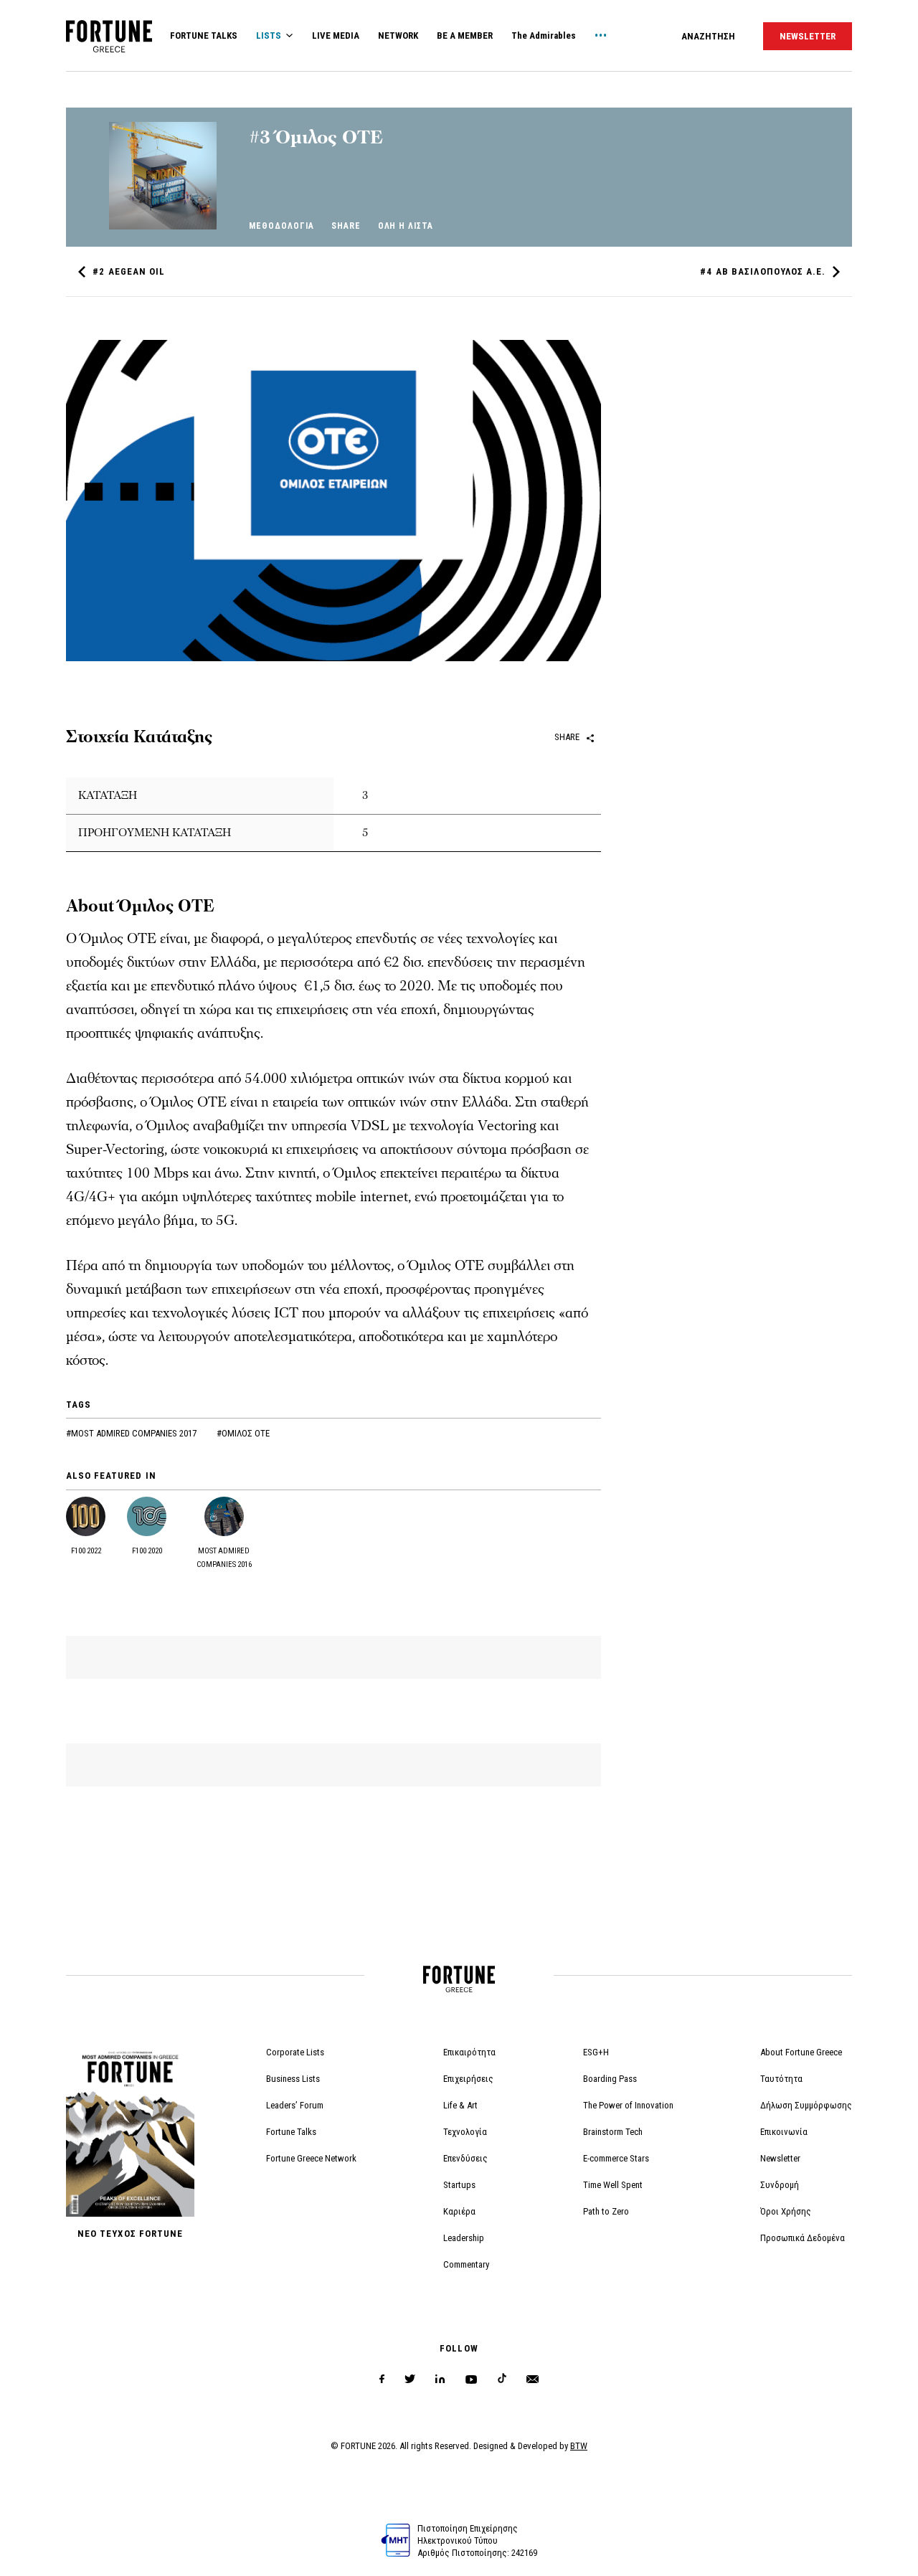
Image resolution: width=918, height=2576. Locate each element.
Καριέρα (459, 2211)
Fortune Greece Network (311, 2158)
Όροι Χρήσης (786, 2211)
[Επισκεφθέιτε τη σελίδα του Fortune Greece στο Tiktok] (502, 2379)
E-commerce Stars (616, 2158)
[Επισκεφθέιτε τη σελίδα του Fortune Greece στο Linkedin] (440, 2379)
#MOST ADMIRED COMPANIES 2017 (132, 1433)
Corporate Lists (295, 2052)
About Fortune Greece (801, 2052)
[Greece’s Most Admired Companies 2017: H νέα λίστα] (163, 226)
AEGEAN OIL (129, 271)
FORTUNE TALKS (204, 35)
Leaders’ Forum (295, 2105)
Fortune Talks (291, 2132)
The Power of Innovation (628, 2105)
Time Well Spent (613, 2185)
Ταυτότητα (781, 2079)
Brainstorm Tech (613, 2132)
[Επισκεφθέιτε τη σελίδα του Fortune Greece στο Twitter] (410, 2379)
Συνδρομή (780, 2185)
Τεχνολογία (465, 2132)
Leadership (464, 2238)
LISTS (269, 35)
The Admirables (544, 35)
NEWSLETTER (808, 36)
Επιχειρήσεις (468, 2079)
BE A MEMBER (465, 35)
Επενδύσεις (465, 2158)
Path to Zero (606, 2211)
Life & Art (460, 2105)
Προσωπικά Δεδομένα (803, 2238)
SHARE (346, 226)
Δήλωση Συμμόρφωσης (806, 2105)
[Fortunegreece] (109, 48)
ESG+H (596, 2052)
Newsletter (780, 2158)
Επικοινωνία (784, 2132)
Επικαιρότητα (469, 2052)
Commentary (466, 2264)
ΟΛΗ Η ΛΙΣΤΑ (406, 226)
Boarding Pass (610, 2079)
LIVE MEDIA (336, 35)
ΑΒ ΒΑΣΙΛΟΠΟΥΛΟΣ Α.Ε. (763, 271)
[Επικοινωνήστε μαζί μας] (533, 2379)
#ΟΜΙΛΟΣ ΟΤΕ (243, 1433)
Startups (459, 2185)
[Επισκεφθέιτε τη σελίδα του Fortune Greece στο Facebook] (382, 2379)
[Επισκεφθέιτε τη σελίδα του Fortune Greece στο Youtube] (471, 2382)
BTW (579, 2446)
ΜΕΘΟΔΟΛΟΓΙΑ (281, 226)
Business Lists (293, 2079)
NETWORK (398, 35)
